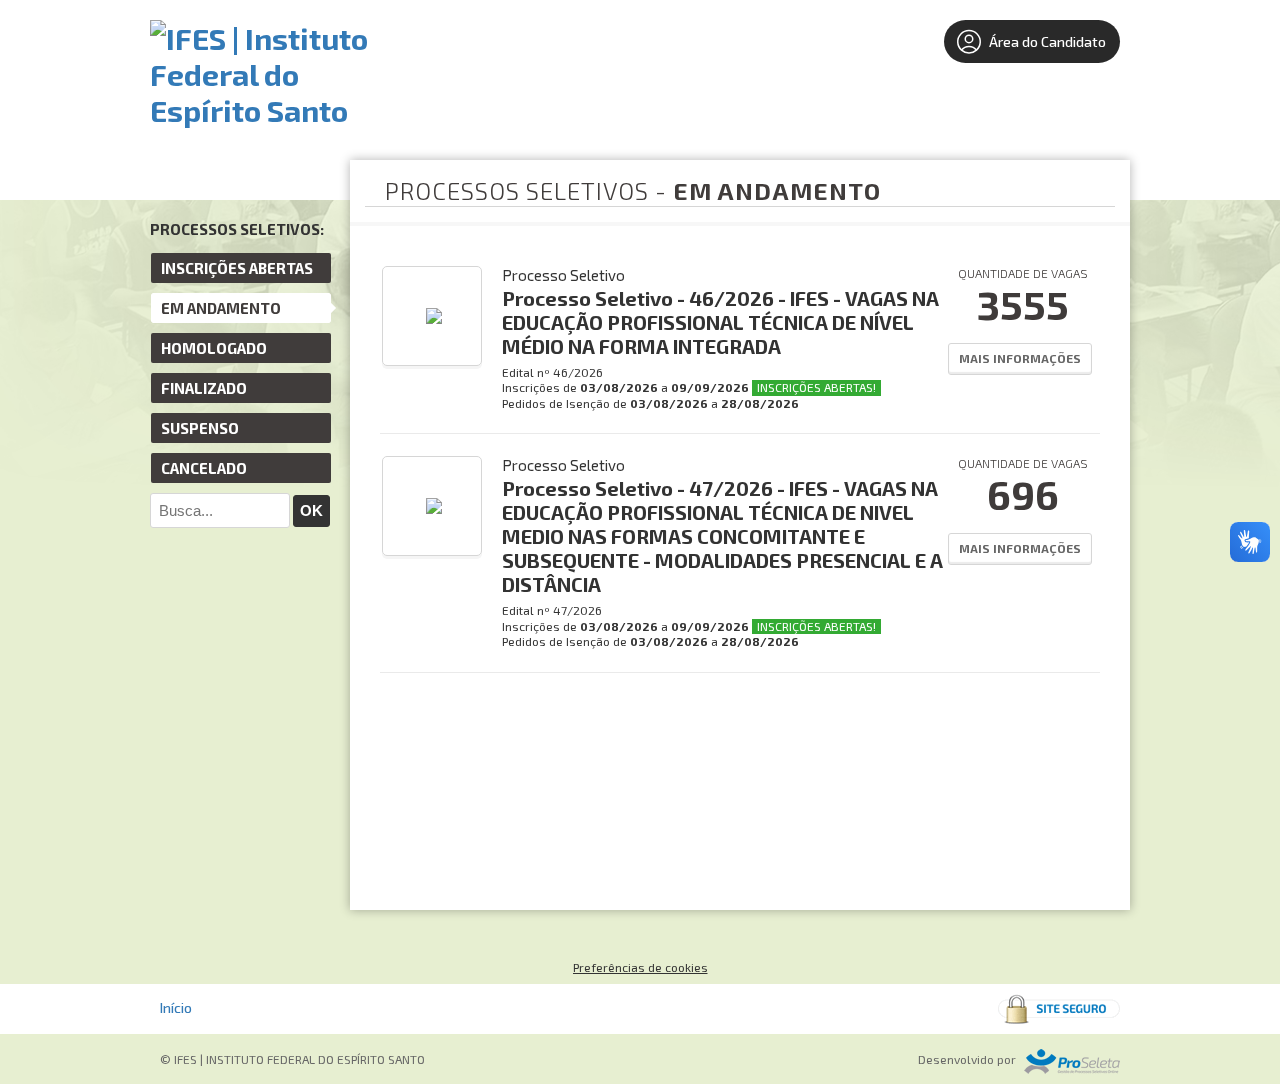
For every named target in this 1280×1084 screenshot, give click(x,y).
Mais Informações (1020, 358)
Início (176, 1007)
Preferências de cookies (640, 967)
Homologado (214, 348)
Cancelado (204, 468)
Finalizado (204, 388)
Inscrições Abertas (237, 268)
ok (311, 510)
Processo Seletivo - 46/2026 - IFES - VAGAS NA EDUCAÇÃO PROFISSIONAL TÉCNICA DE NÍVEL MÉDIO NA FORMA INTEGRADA (720, 322)
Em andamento (221, 308)
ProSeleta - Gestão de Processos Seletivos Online (1072, 1061)
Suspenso (200, 428)
